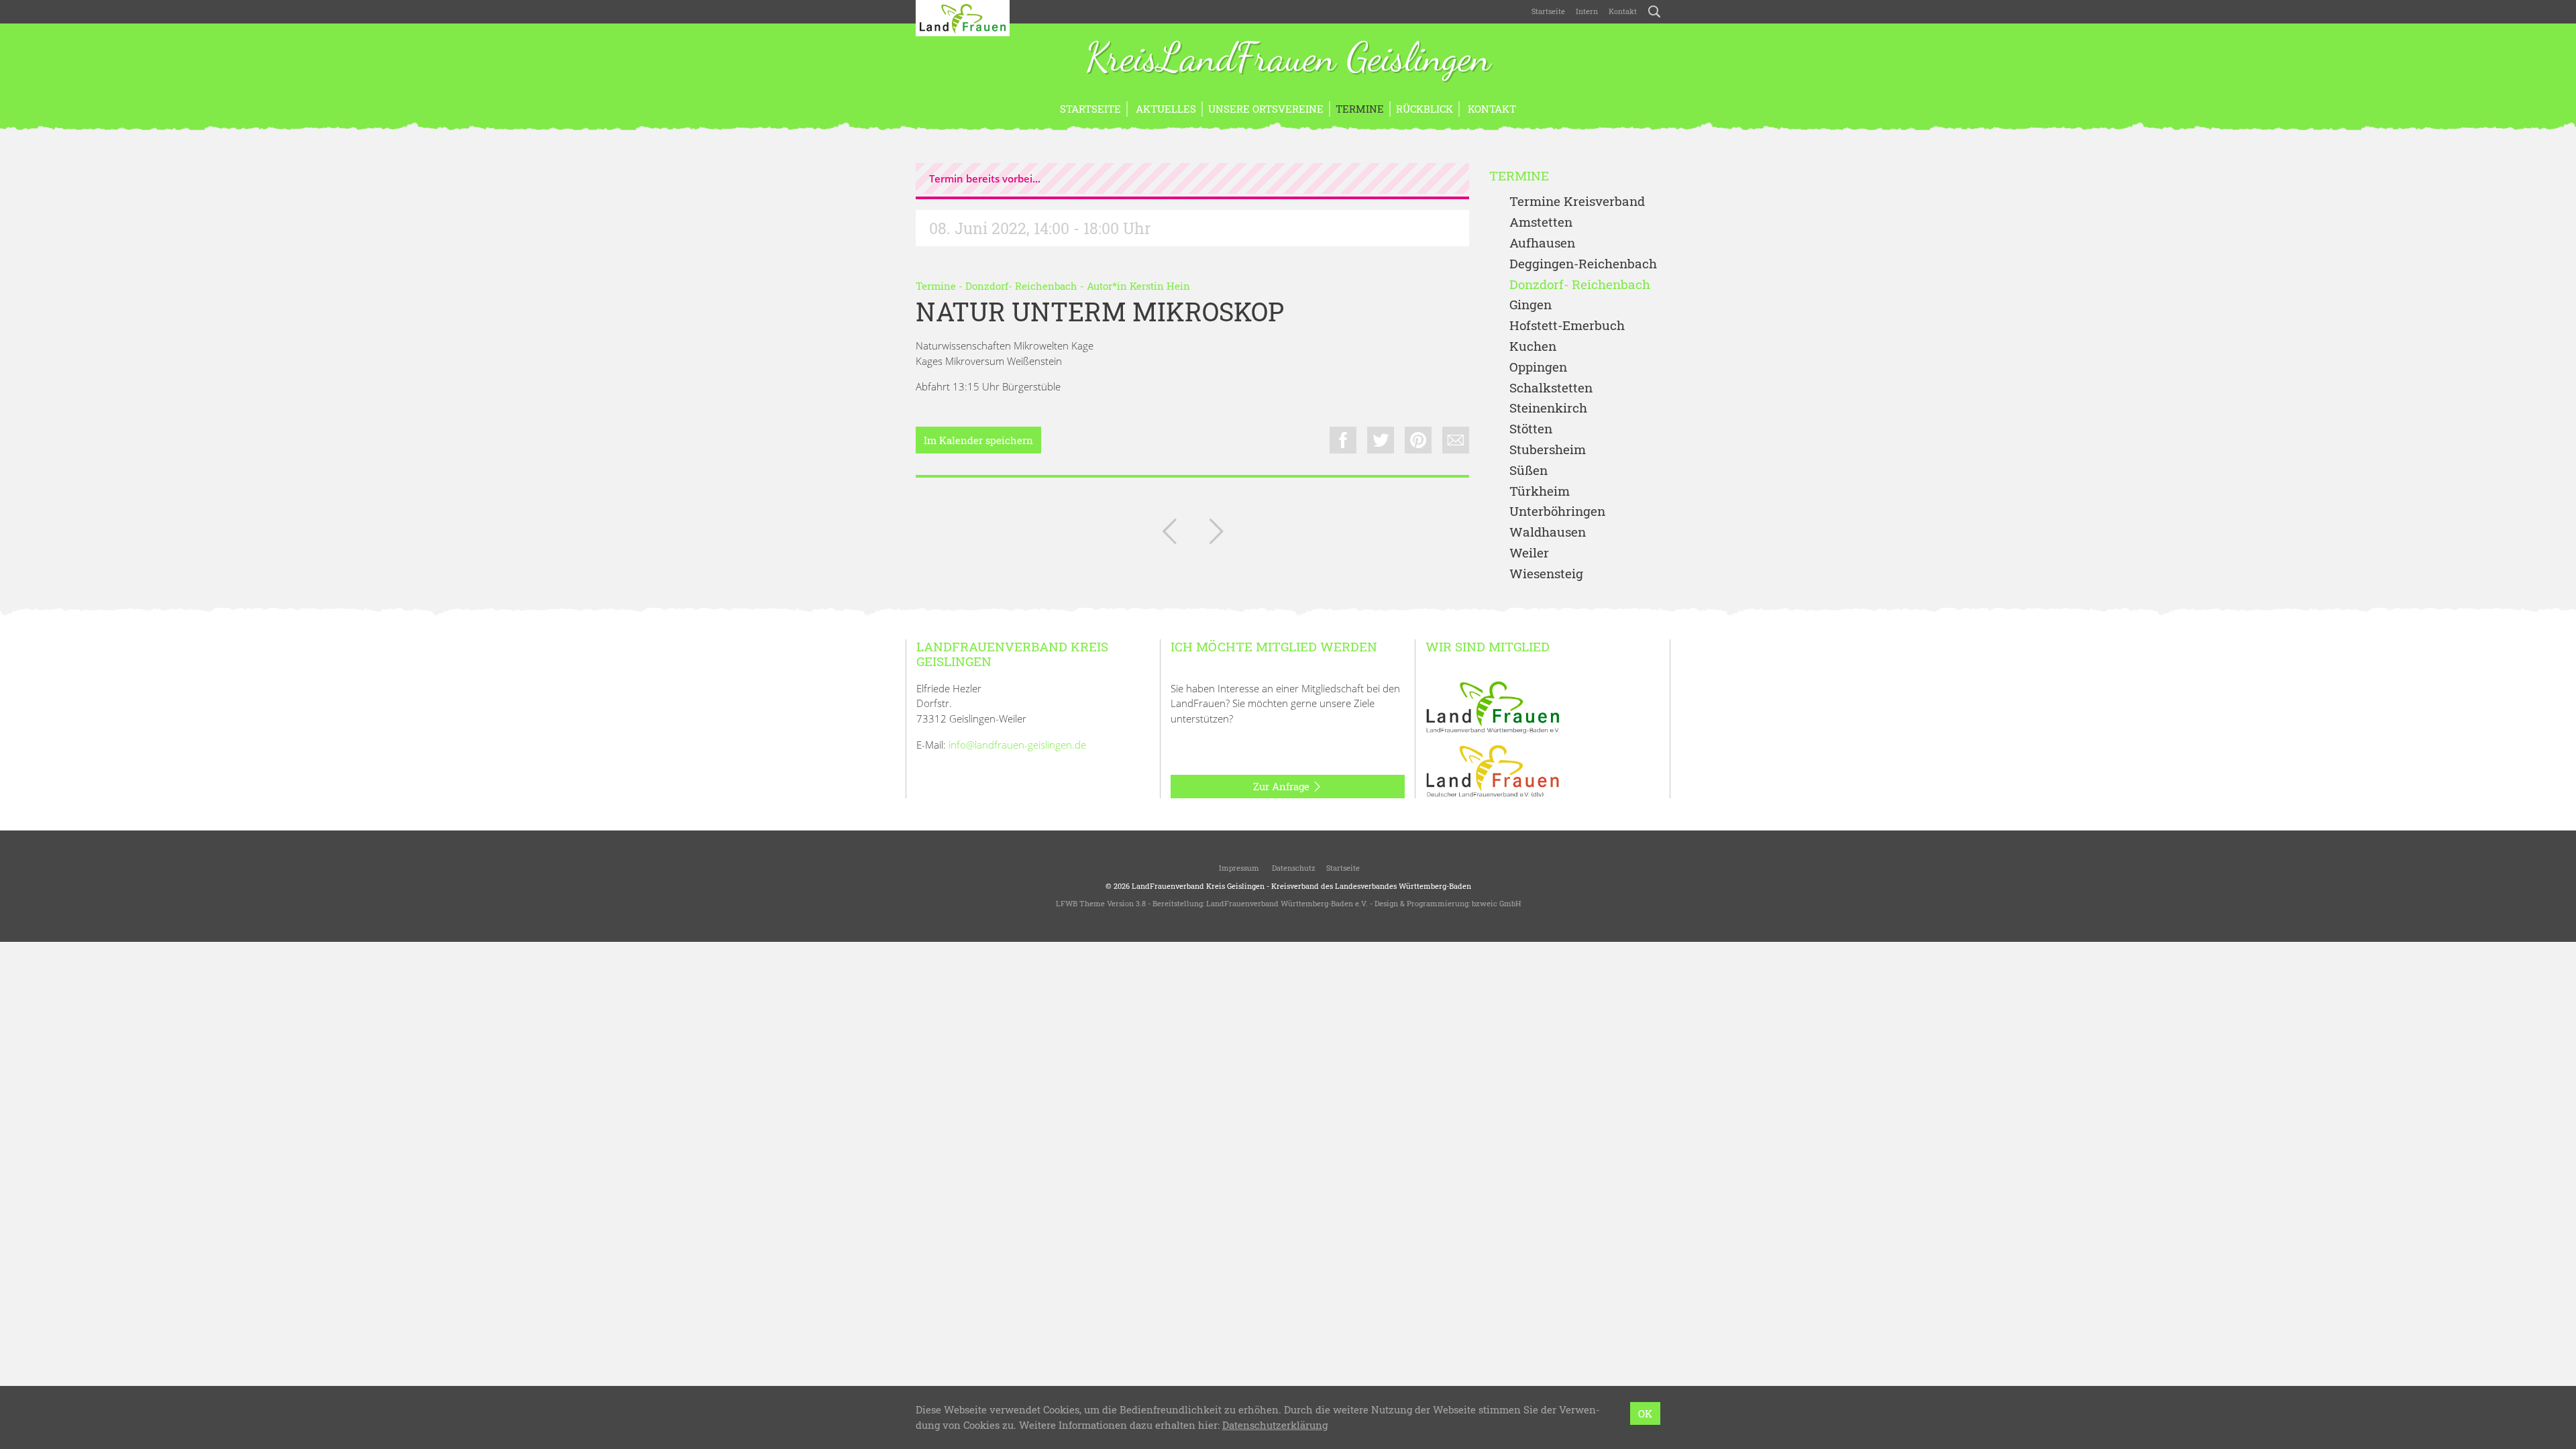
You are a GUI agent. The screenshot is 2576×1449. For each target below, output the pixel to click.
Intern (1587, 11)
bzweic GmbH (1496, 903)
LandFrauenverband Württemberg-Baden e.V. (1287, 903)
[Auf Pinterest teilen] (1418, 440)
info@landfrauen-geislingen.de (1017, 745)
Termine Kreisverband (1577, 202)
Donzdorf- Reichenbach (1021, 286)
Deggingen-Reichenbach (1583, 264)
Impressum (1238, 868)
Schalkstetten (1551, 388)
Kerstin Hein (1160, 286)
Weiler (1529, 553)
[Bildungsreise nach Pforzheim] (1216, 534)
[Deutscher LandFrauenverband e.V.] (1493, 770)
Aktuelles (1165, 109)
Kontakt (1623, 11)
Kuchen (1533, 346)
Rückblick (1425, 109)
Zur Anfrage (1283, 786)
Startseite (1548, 11)
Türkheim (1540, 491)
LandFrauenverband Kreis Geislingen (1198, 886)
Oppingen (1538, 367)
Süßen (1528, 471)
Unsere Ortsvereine (1266, 109)
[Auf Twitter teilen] (1381, 440)
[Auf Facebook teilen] (1343, 440)
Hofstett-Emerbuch (1567, 326)
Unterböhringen (1557, 512)
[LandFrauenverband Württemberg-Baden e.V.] (1493, 706)
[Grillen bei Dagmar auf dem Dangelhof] (1169, 534)
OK (1645, 1413)
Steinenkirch (1548, 408)
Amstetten (1541, 222)
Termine (1360, 109)
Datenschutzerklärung (1275, 1425)
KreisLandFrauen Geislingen (1288, 59)
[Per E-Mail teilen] (1456, 440)
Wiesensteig (1546, 574)
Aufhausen (1542, 243)
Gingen (1531, 305)
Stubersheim (1548, 450)
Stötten (1531, 429)
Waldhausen (1548, 532)
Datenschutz (1293, 868)
